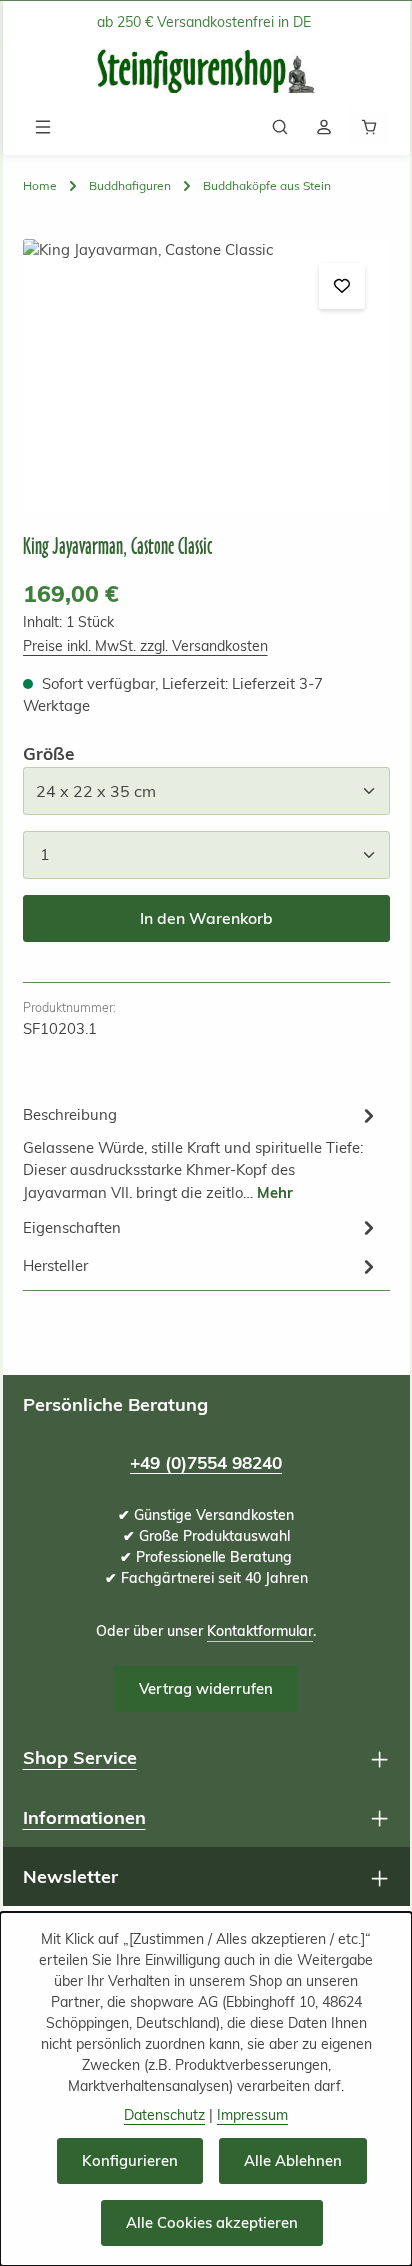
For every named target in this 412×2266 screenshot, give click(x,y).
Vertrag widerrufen (206, 1688)
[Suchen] (280, 127)
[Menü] (43, 127)
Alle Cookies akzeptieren (212, 2222)
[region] (206, 376)
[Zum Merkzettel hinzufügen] (342, 286)
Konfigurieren (130, 2160)
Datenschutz (164, 2115)
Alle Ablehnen (293, 2160)
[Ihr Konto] (324, 127)
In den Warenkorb (206, 918)
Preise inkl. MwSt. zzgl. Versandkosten (145, 646)
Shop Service (80, 1757)
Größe (48, 753)
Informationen (84, 1817)
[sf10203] (206, 376)
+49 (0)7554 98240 (206, 1462)
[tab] (201, 1152)
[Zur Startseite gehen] (206, 71)
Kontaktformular (260, 1631)
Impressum (252, 2115)
